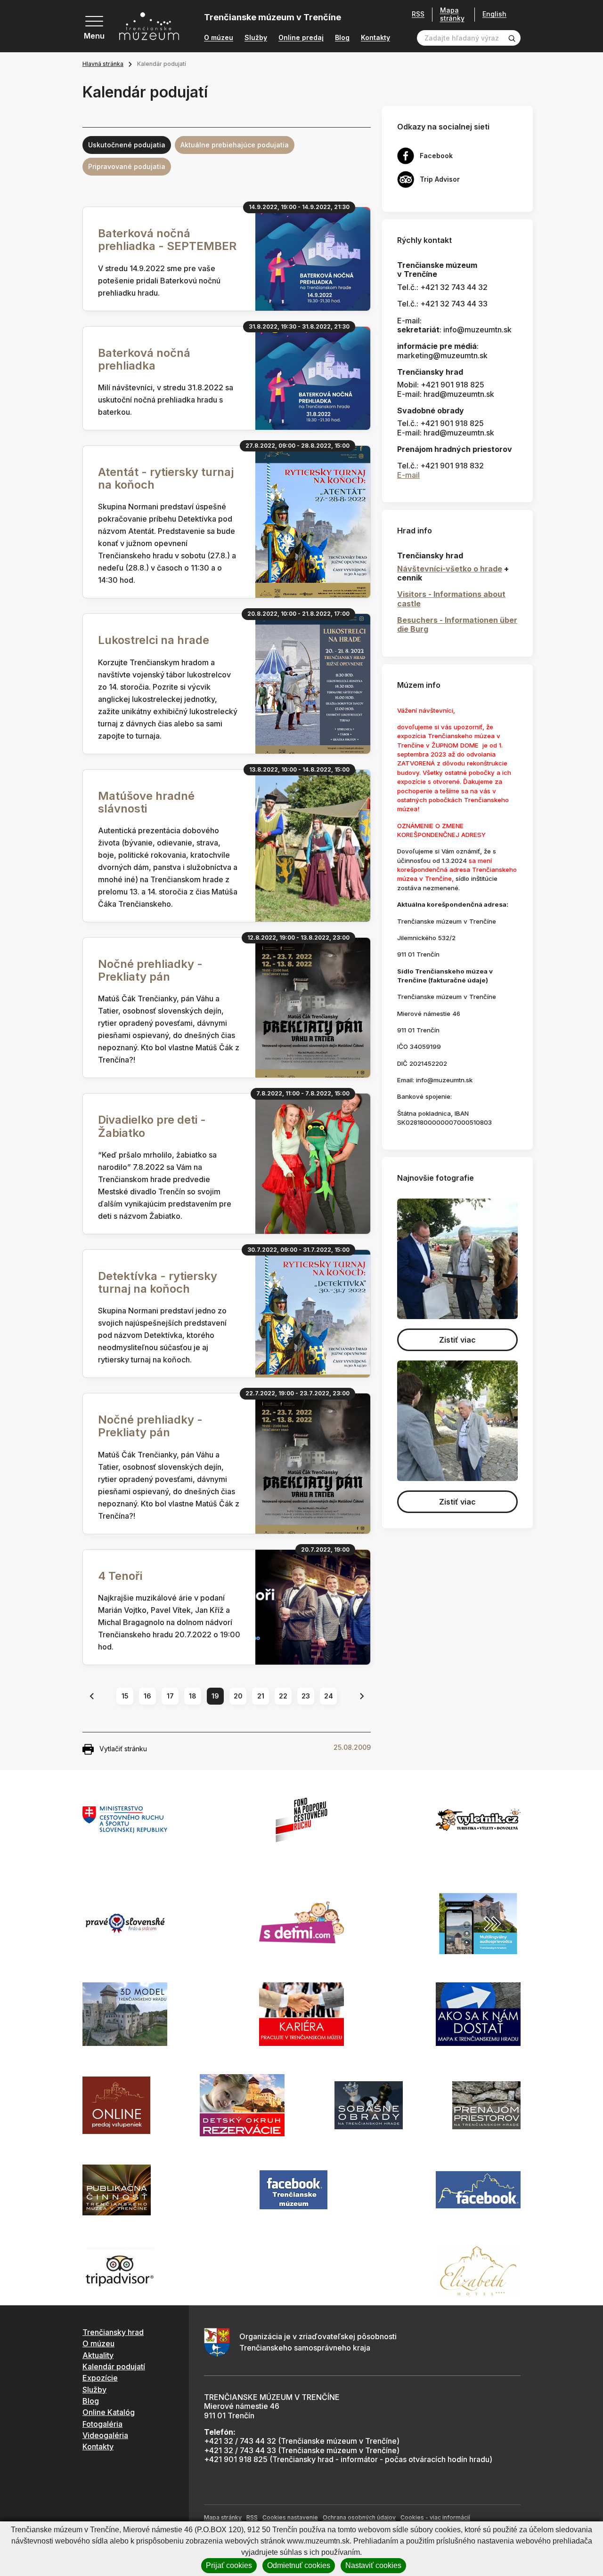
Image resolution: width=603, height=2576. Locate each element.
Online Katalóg (109, 2412)
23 (306, 1696)
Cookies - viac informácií (435, 2517)
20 (238, 1696)
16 (147, 1696)
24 (329, 1696)
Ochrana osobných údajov (359, 2517)
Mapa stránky (452, 14)
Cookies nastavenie (290, 2517)
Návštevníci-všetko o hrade (450, 569)
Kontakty (375, 38)
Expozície (100, 2378)
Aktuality (98, 2355)
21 (261, 1696)
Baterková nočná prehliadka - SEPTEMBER (167, 240)
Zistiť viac (457, 1340)
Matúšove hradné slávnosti (146, 802)
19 (215, 1696)
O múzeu (219, 38)
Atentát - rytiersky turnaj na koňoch (166, 478)
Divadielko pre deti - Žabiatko (152, 1126)
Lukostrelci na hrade (154, 640)
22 (283, 1696)
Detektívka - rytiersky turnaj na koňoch (158, 1282)
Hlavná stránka (103, 64)
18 (193, 1696)
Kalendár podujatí (114, 2367)
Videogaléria (105, 2435)
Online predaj (301, 38)
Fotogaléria (102, 2424)
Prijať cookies (229, 2565)
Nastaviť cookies (373, 2565)
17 (170, 1696)
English (494, 14)
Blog (342, 38)
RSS (418, 14)
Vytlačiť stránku (123, 1749)
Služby (256, 38)
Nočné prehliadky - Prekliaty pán (150, 970)
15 (125, 1696)
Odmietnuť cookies (299, 2565)
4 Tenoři (120, 1576)
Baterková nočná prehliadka (144, 359)
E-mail (408, 475)
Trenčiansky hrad (113, 2332)
